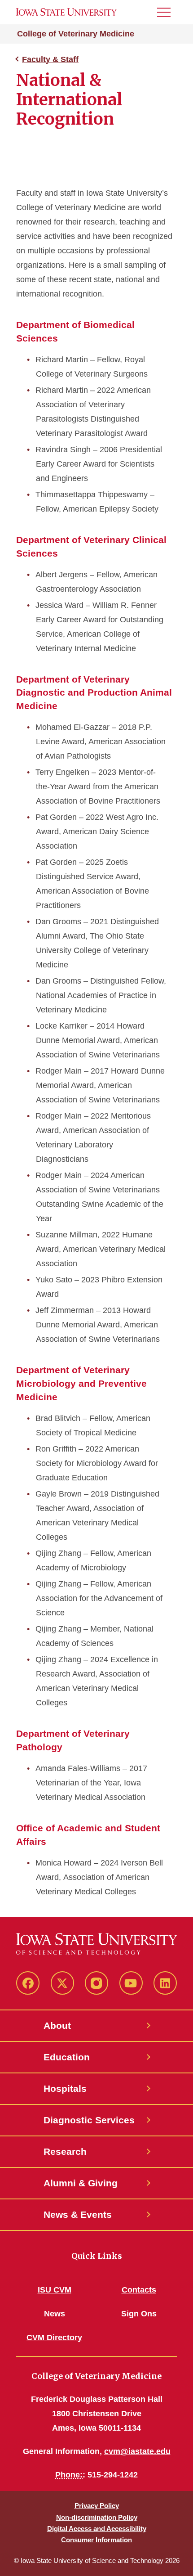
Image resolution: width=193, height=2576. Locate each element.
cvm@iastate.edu (137, 2451)
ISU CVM (55, 2290)
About (57, 2025)
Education (67, 2057)
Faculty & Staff (50, 59)
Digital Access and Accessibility (97, 2529)
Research (65, 2151)
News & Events (78, 2214)
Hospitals (65, 2088)
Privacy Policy (97, 2506)
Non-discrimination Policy (97, 2517)
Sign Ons (139, 2314)
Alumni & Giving (81, 2183)
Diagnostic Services (89, 2120)
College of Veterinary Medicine (76, 34)
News (55, 2314)
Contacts (139, 2290)
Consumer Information (96, 2540)
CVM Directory (54, 2338)
